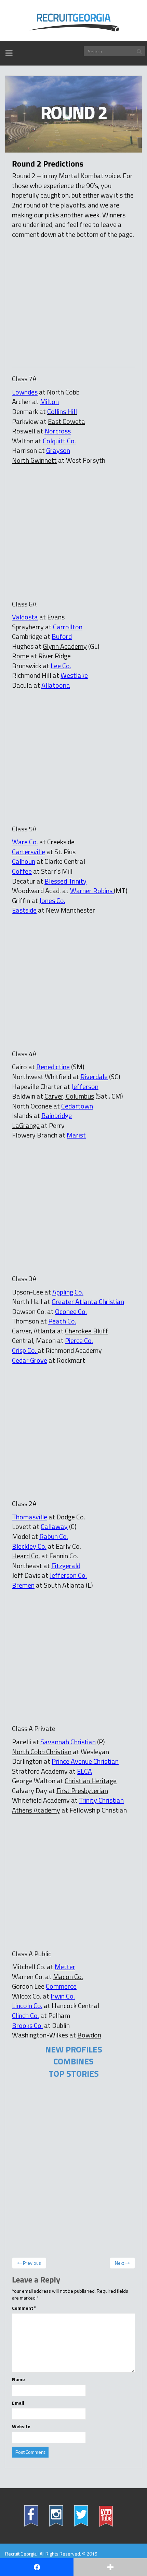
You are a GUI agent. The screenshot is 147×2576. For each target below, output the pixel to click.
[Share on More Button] (110, 2567)
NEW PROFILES (74, 2049)
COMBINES (73, 2061)
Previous (31, 2263)
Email (18, 2403)
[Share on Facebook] (37, 2567)
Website (21, 2427)
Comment (24, 2308)
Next (120, 2263)
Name (18, 2379)
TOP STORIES (74, 2074)
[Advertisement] (70, 301)
